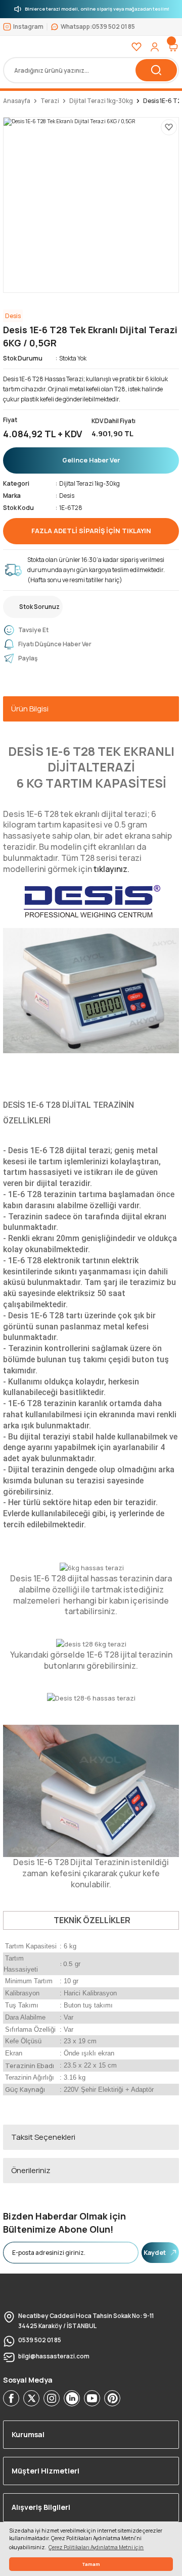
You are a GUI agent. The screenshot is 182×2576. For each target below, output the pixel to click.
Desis (67, 496)
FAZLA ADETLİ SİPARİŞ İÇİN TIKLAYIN (91, 531)
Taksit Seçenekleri (43, 2137)
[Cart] (173, 47)
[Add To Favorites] (169, 127)
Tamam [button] (91, 2564)
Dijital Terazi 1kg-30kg (89, 483)
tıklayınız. (111, 869)
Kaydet (155, 2252)
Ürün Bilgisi (30, 709)
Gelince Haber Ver (91, 460)
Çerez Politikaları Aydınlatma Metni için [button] (96, 2547)
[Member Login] (155, 47)
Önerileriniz (31, 2170)
